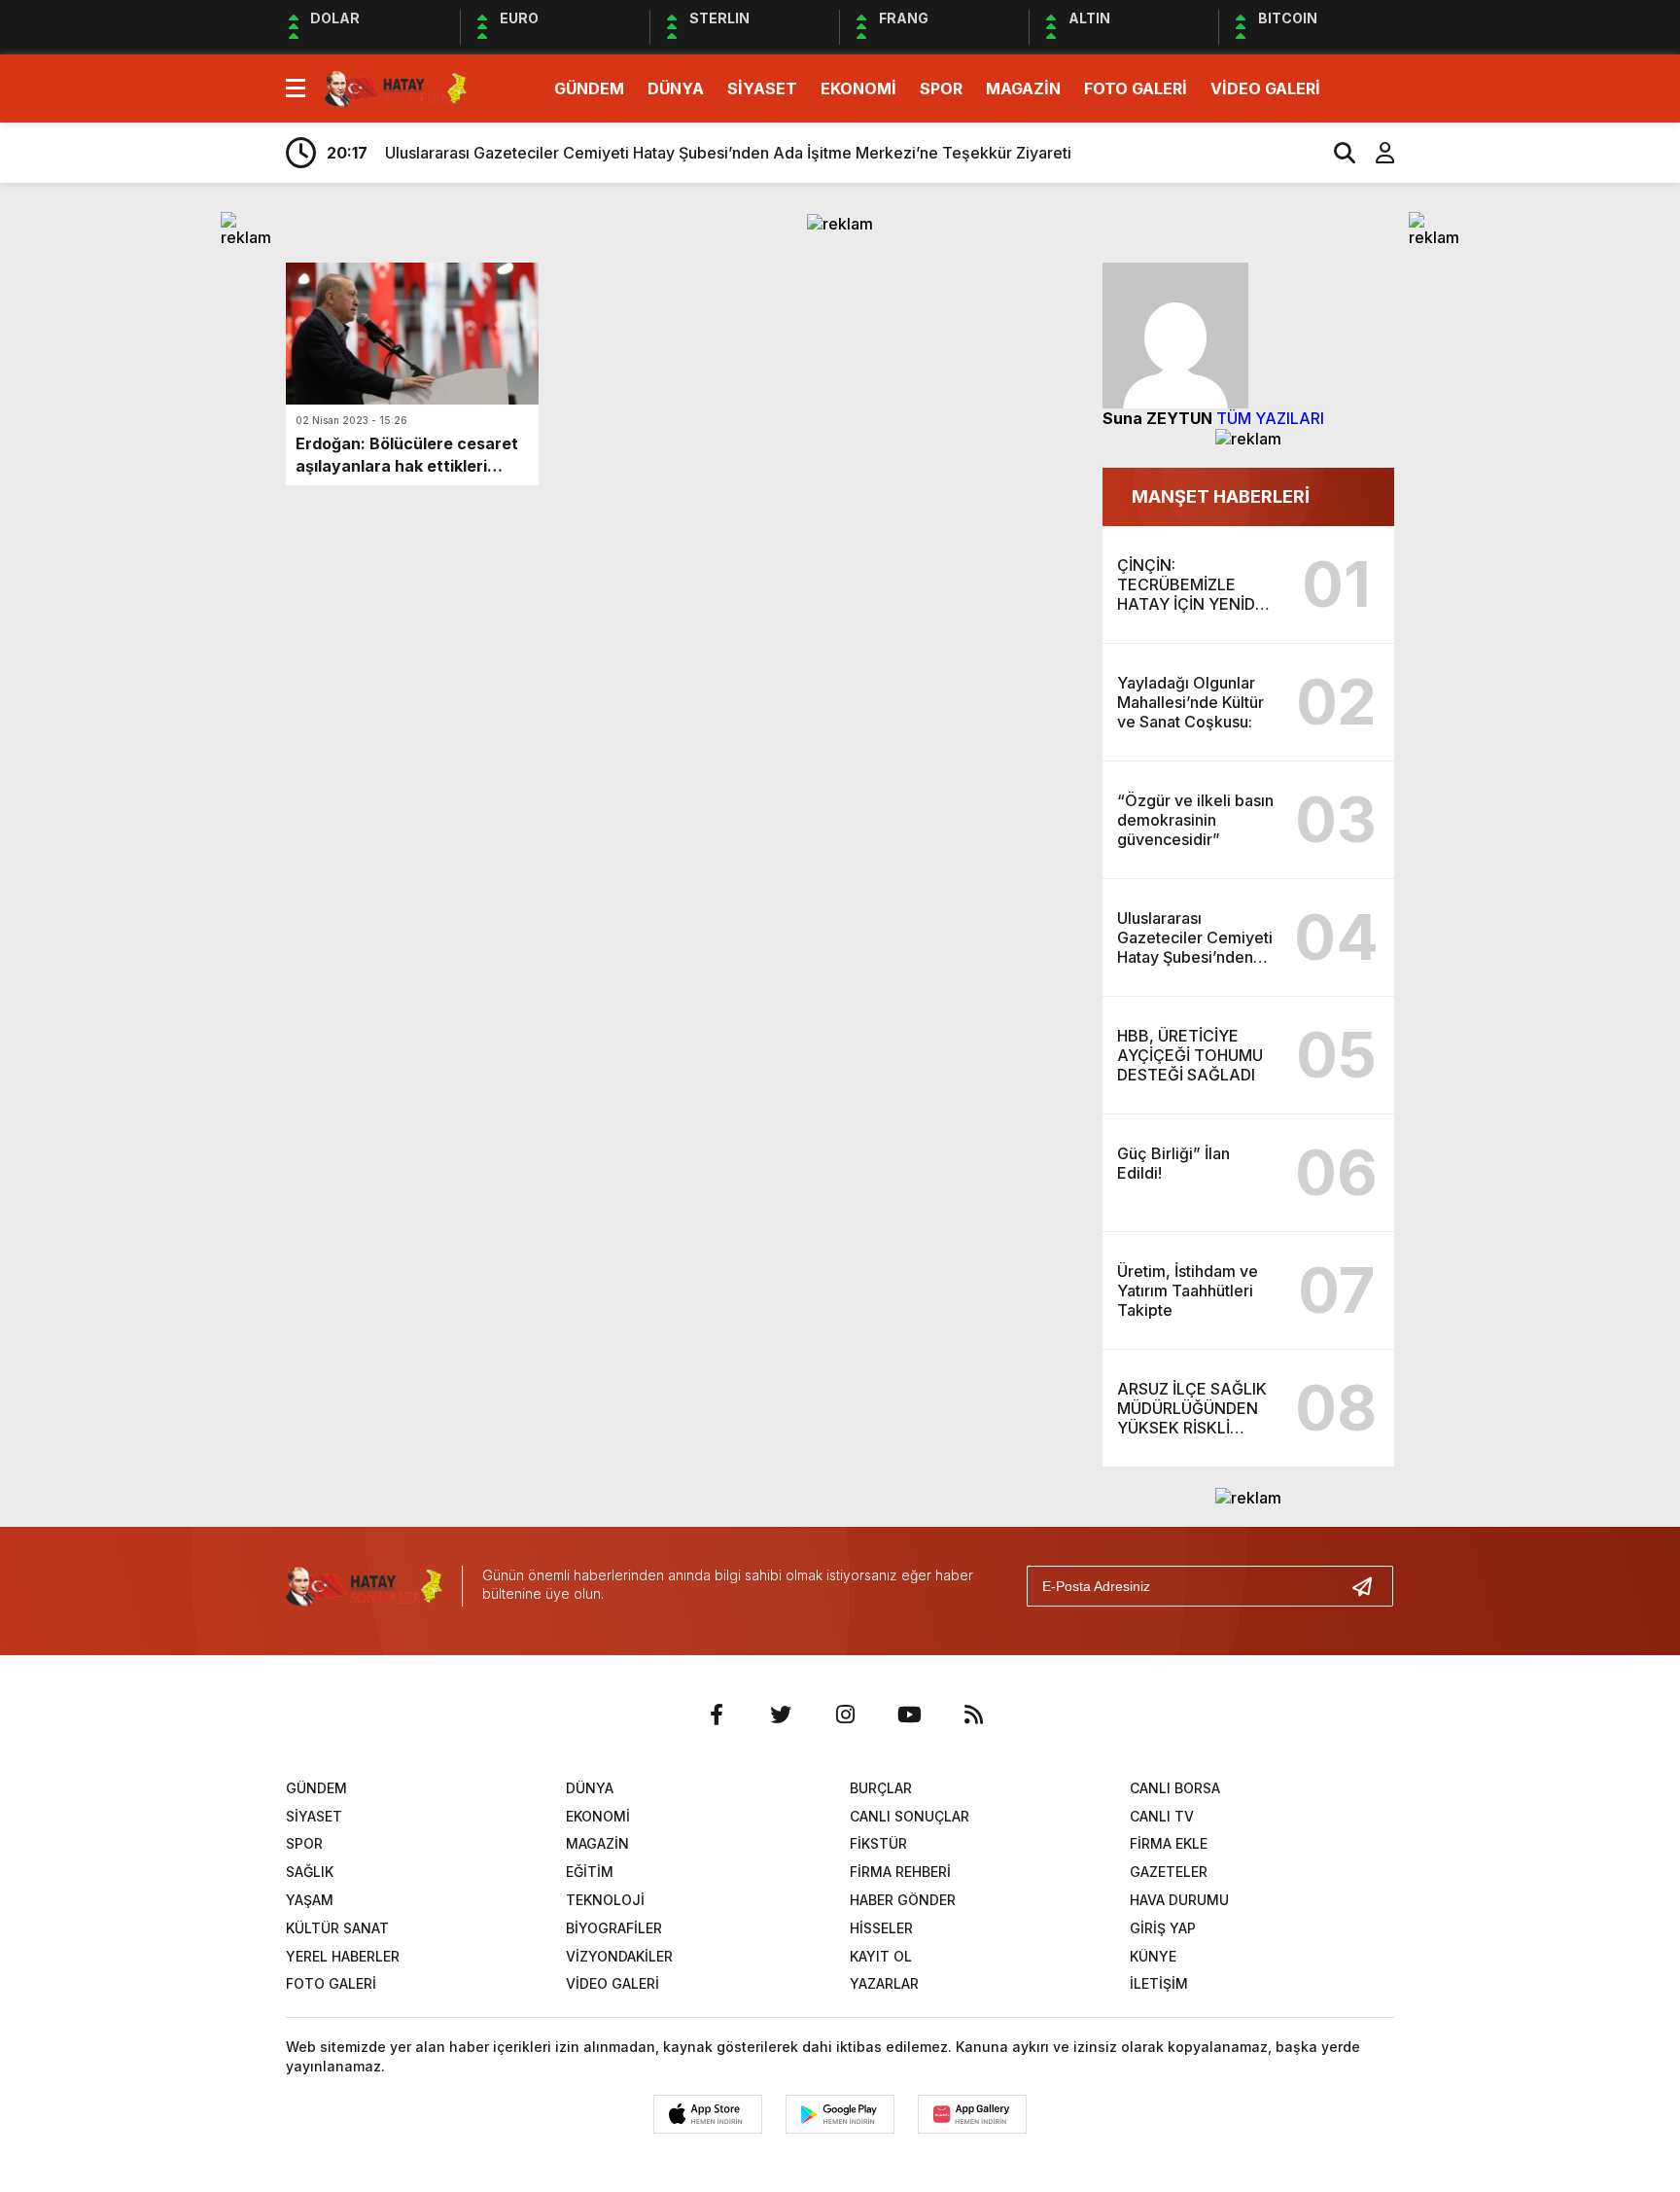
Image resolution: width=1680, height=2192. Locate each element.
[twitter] (781, 1715)
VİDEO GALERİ (1265, 88)
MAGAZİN (1023, 88)
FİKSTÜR (878, 1843)
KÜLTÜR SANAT (337, 1928)
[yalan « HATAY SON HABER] (396, 87)
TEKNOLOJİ (605, 1900)
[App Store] (708, 2114)
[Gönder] (1370, 1586)
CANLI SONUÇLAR (910, 1816)
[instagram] (845, 1715)
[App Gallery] (972, 2114)
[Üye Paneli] (1375, 153)
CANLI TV (1162, 1816)
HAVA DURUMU (1179, 1900)
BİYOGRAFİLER (614, 1928)
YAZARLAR (884, 1983)
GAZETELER (1169, 1872)
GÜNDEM (589, 88)
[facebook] (717, 1715)
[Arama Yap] (1336, 153)
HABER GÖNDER (903, 1900)
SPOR (941, 88)
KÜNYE (1153, 1956)
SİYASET (762, 88)
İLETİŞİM (1159, 1983)
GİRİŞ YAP (1163, 1928)
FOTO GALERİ (1136, 88)
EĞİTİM (590, 1872)
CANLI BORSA (1175, 1788)
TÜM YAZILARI (1270, 418)
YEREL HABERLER (343, 1956)
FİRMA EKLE (1169, 1843)
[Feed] (973, 1715)
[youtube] (909, 1715)
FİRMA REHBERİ (900, 1872)
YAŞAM (310, 1900)
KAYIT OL (881, 1956)
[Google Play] (840, 2114)
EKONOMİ (858, 88)
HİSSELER (881, 1928)
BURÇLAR (881, 1788)
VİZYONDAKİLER (619, 1956)
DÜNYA (676, 88)
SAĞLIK (310, 1872)
